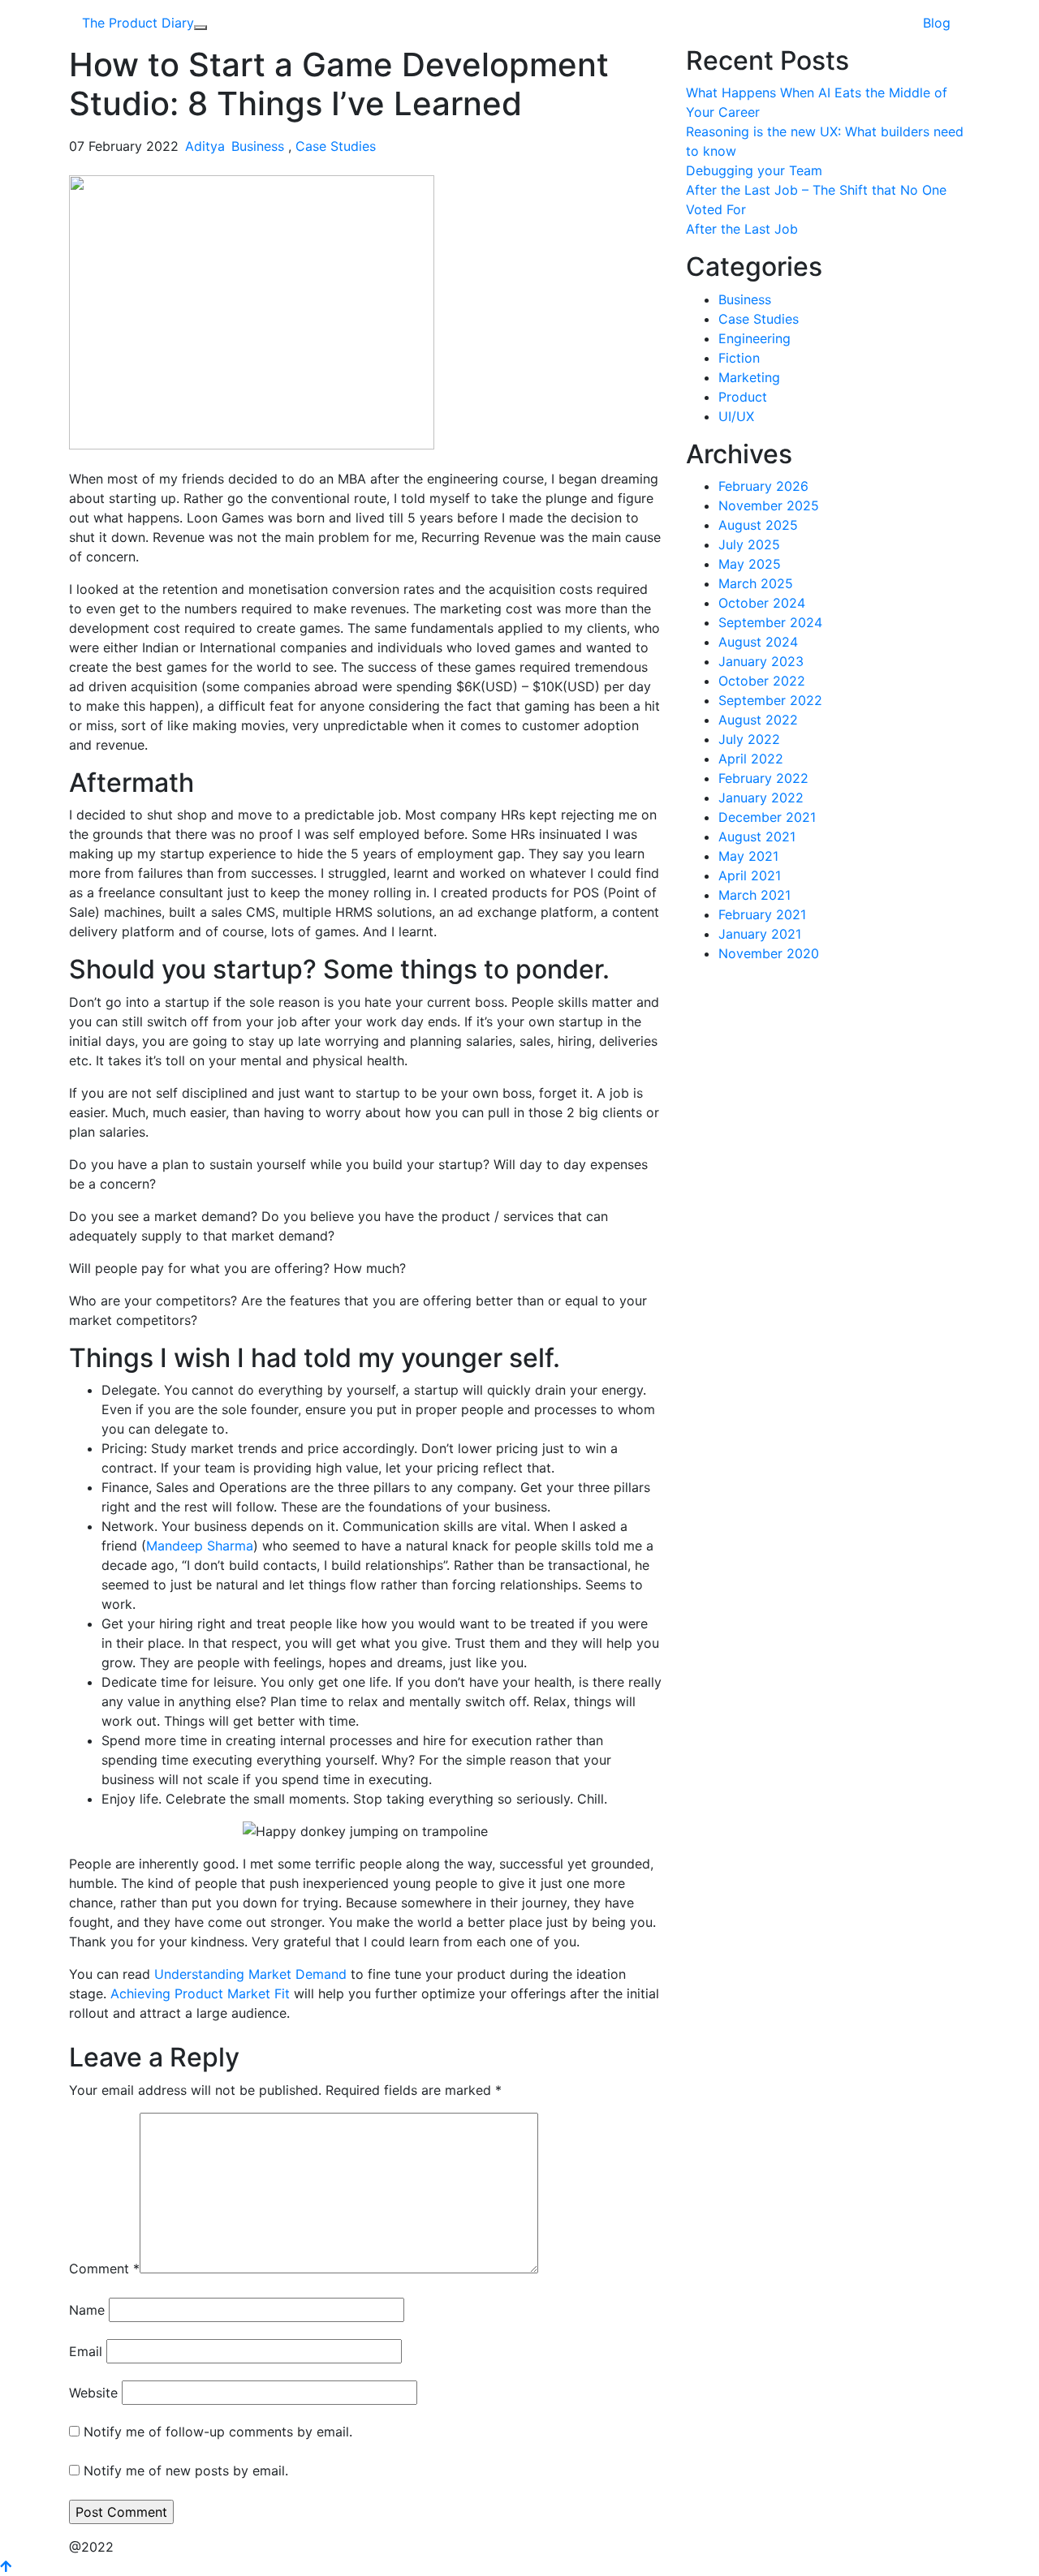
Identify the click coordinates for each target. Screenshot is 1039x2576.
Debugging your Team (754, 170)
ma (244, 1546)
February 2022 (763, 778)
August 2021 (757, 836)
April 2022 (751, 759)
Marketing (749, 377)
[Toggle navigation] (200, 28)
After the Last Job (742, 229)
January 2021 (760, 934)
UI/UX (736, 416)
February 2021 (762, 914)
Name (87, 2310)
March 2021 (754, 895)
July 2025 (749, 544)
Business (258, 146)
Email (86, 2351)
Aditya (205, 146)
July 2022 (749, 739)
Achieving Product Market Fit (200, 1993)
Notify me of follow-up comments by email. (218, 2432)
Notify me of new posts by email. (186, 2471)
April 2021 (750, 875)
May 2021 (748, 856)
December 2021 (767, 817)
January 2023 (761, 661)
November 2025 (769, 505)
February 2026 (763, 486)
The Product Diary (138, 23)
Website (93, 2393)
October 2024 (762, 603)
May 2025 (750, 564)
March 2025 (756, 583)
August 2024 (758, 642)
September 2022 (770, 700)
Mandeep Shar (190, 1546)
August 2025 (758, 525)
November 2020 (769, 953)
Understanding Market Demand (252, 1974)
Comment (104, 2269)
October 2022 (762, 681)
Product (743, 397)
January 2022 (761, 798)
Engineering (754, 338)
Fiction (739, 358)
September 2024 (770, 622)
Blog (937, 23)
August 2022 (758, 720)
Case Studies (336, 146)
